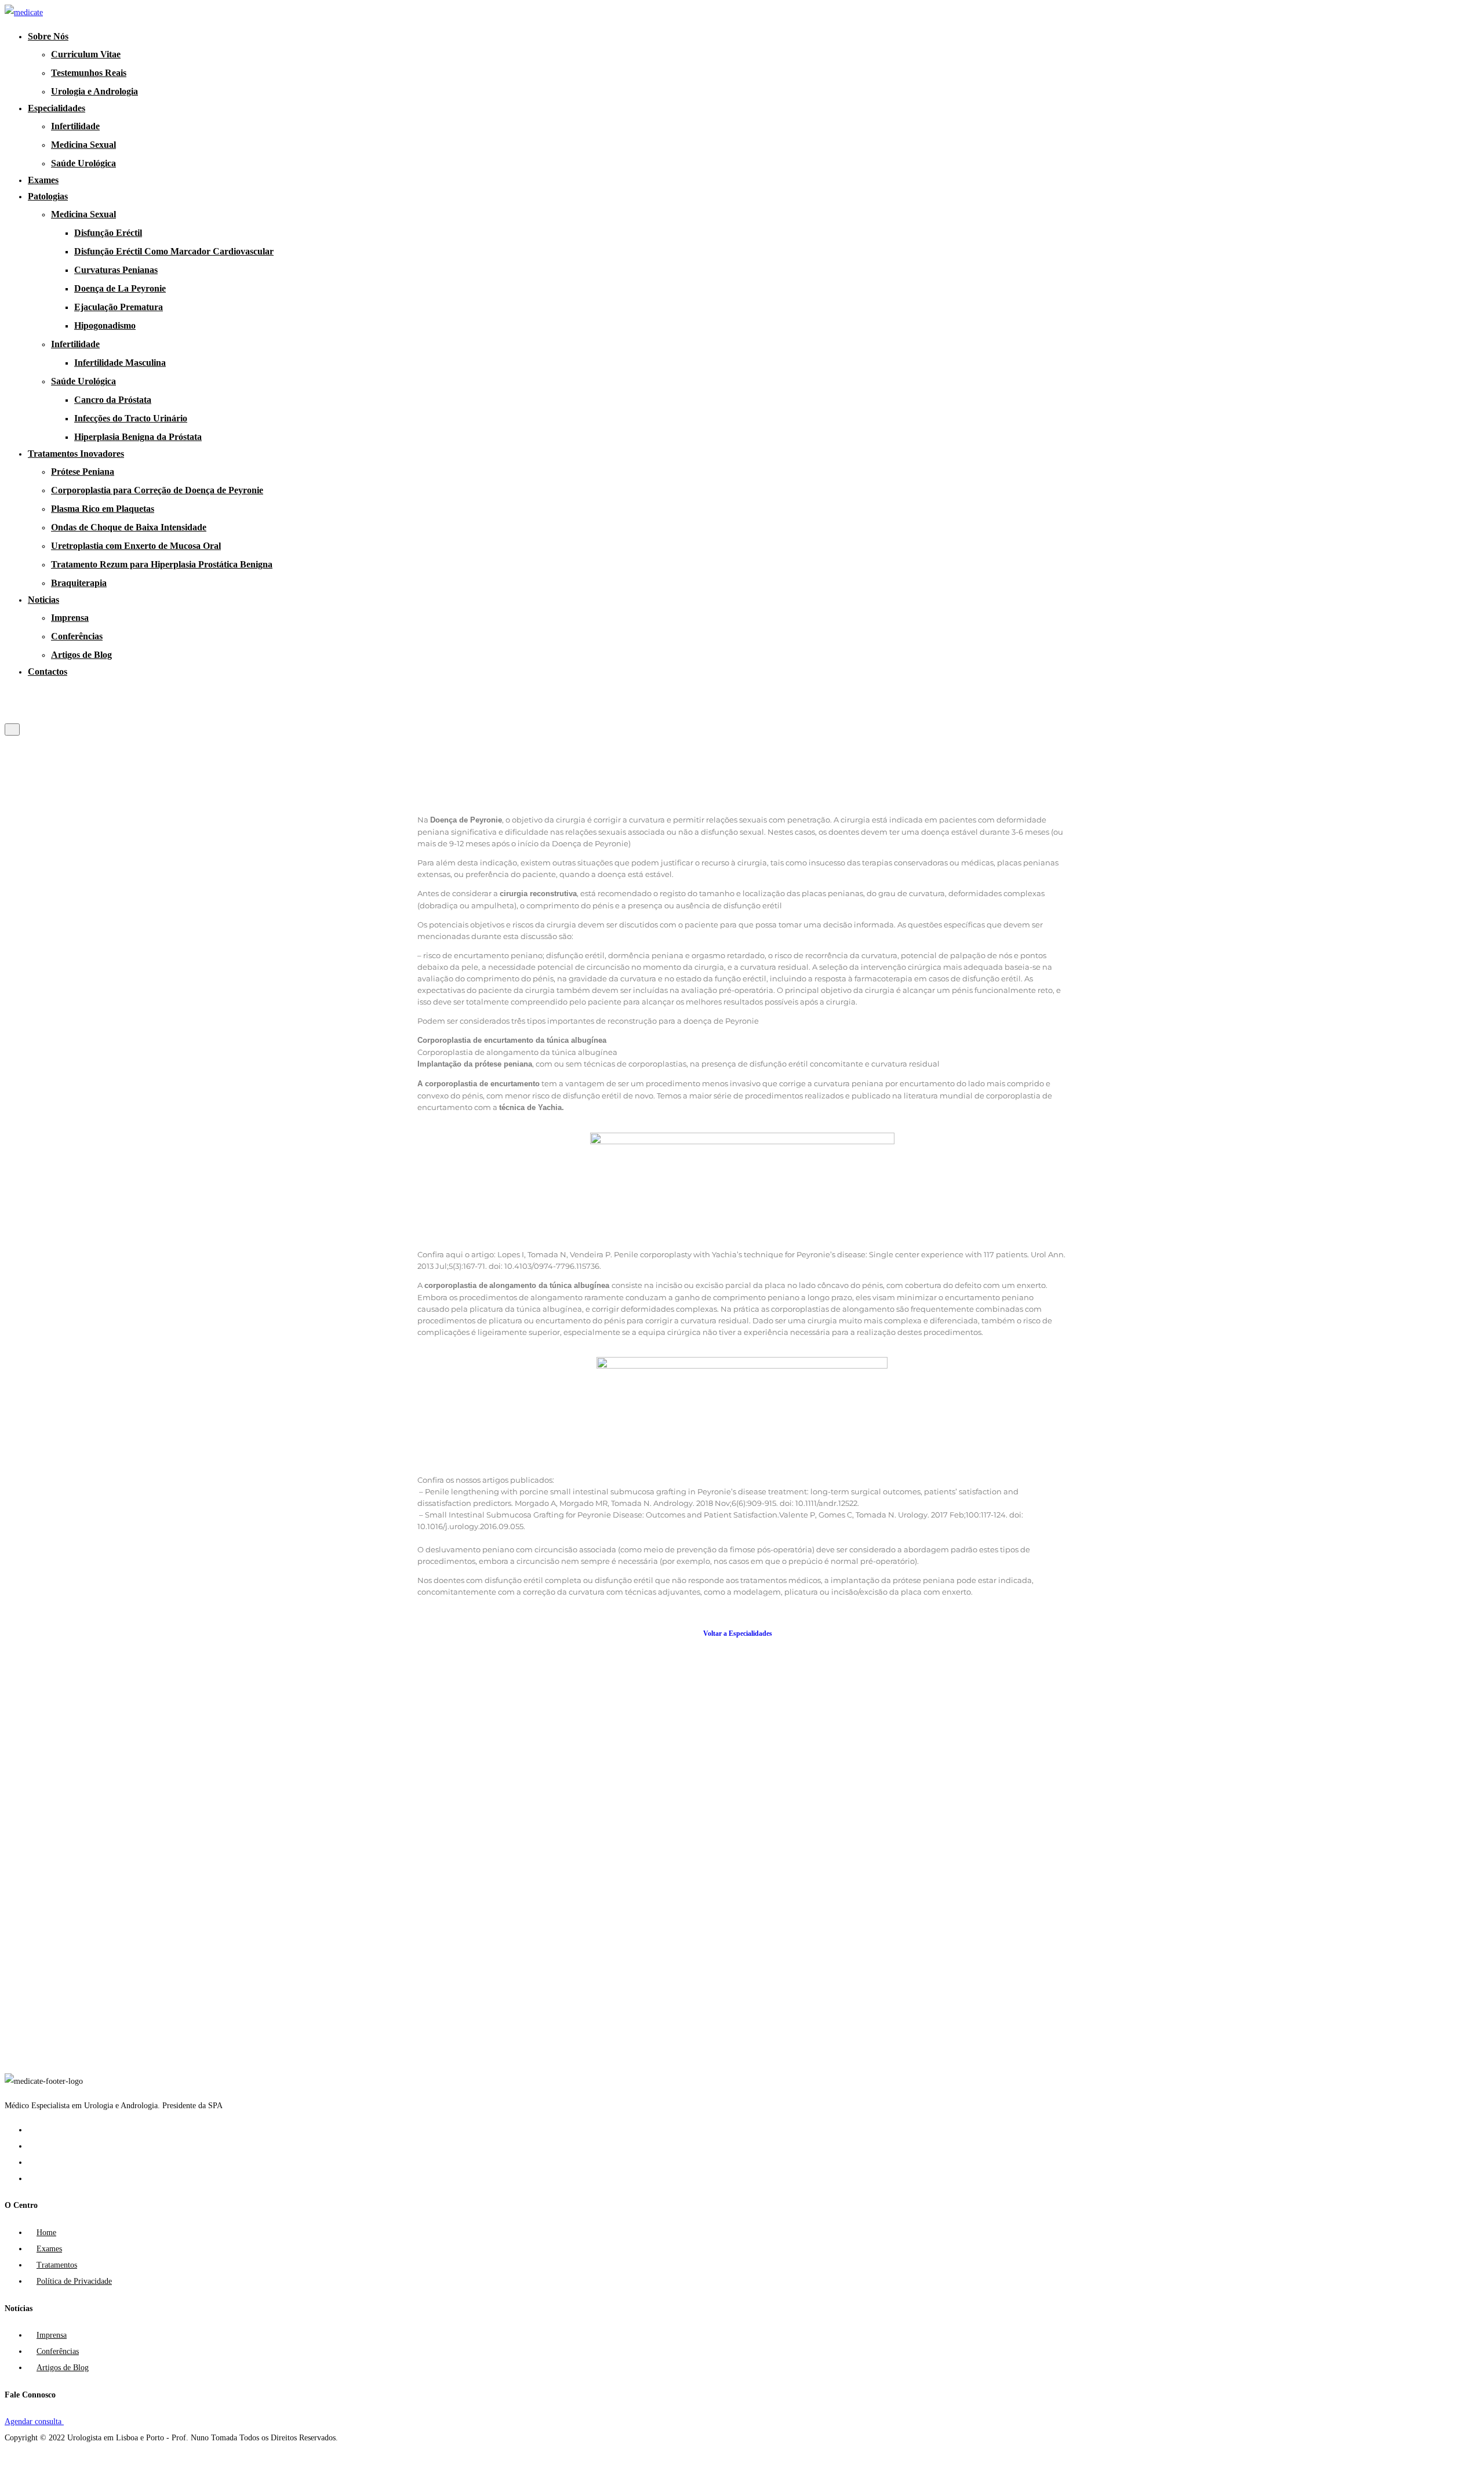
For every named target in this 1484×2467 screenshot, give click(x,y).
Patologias (48, 196)
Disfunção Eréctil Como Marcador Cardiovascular (174, 251)
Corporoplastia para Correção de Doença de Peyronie (157, 490)
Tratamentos (57, 2265)
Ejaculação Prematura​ (119, 307)
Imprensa (70, 618)
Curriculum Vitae (86, 54)
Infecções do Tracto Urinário (131, 418)
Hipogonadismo (105, 325)
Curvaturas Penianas (116, 270)
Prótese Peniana (83, 472)
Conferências (77, 636)
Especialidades (57, 108)
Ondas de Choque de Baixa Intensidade (129, 527)
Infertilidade (75, 126)
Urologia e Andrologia (94, 91)
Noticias (43, 600)
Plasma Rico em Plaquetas (103, 509)
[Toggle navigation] (12, 729)
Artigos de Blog (81, 655)
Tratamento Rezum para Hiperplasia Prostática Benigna (162, 564)
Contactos (48, 672)
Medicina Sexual (83, 145)
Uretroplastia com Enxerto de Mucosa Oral (136, 546)
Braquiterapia (79, 583)
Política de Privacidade (74, 2281)
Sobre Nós (48, 36)
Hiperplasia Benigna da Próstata (138, 437)
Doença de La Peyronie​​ (120, 288)
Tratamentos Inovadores (76, 454)
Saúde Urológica (83, 163)
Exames (43, 180)
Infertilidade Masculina (120, 363)
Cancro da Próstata (113, 400)
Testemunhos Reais (89, 73)
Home (46, 2233)
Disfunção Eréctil (108, 233)
